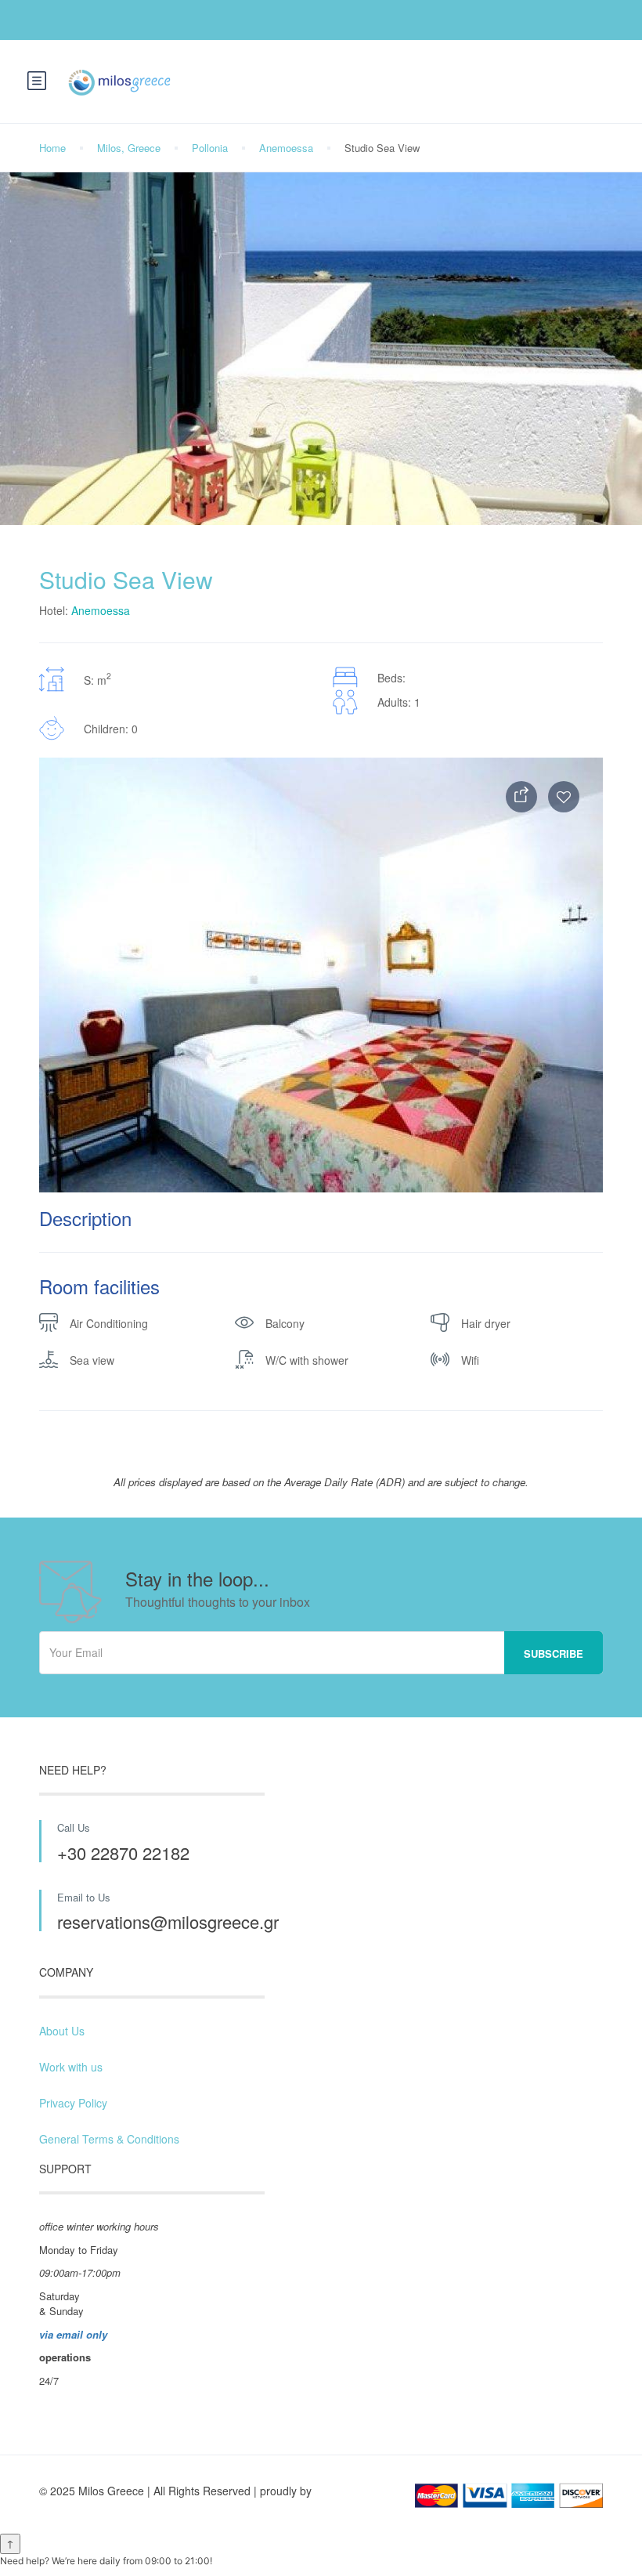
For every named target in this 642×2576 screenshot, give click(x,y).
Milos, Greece (129, 148)
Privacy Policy (73, 2103)
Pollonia (210, 148)
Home (52, 148)
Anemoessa (286, 148)
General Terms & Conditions (109, 2139)
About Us (62, 2031)
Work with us (71, 2067)
